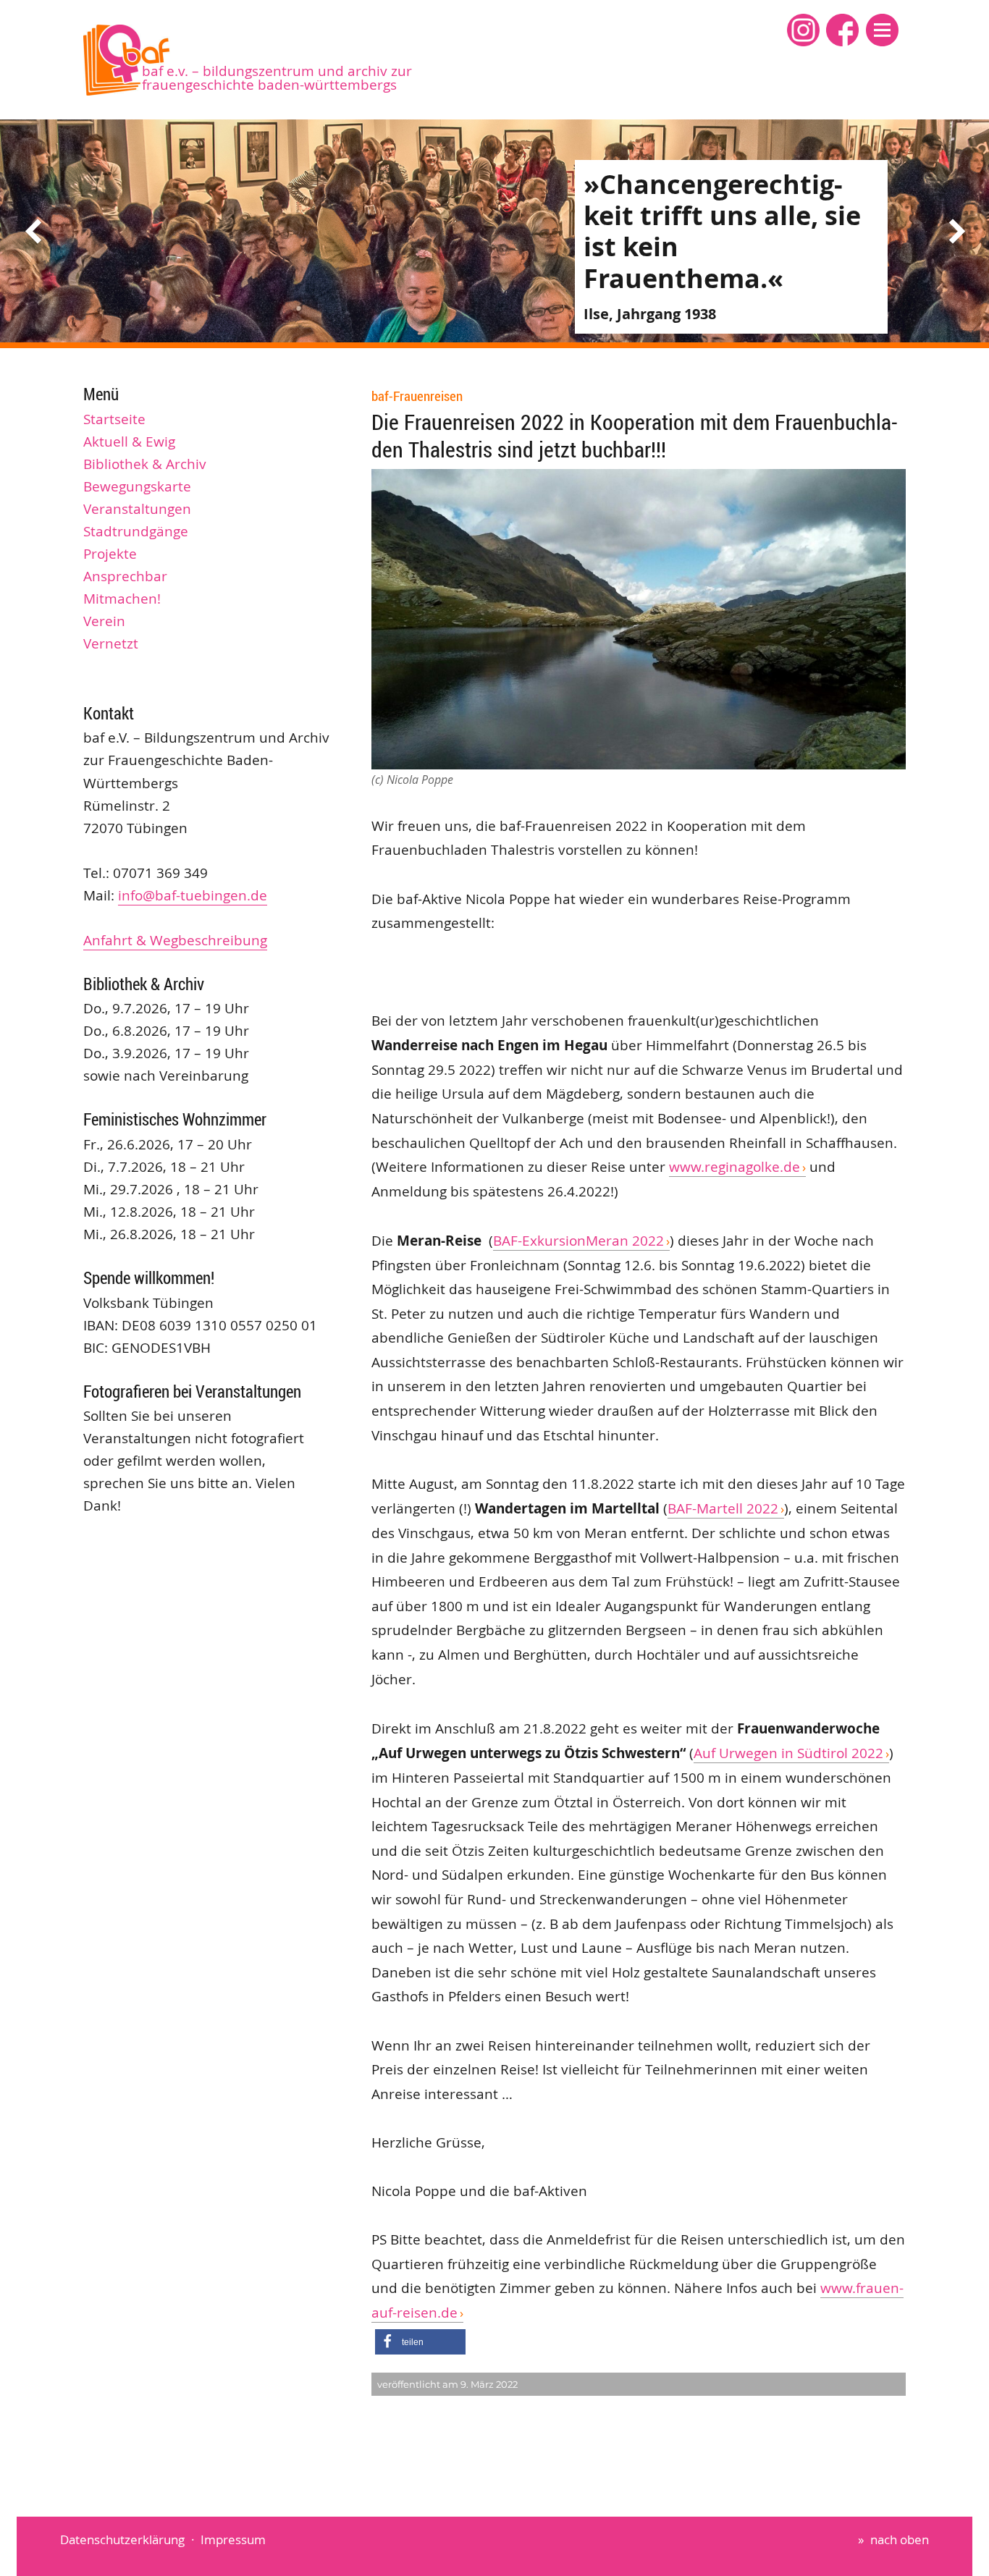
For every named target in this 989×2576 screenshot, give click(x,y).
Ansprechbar (125, 576)
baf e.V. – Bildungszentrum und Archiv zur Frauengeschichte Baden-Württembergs (277, 78)
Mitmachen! (122, 599)
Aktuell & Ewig (129, 442)
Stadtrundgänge (136, 531)
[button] (882, 30)
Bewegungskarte (137, 486)
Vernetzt (111, 643)
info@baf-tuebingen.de (193, 895)
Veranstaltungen (137, 509)
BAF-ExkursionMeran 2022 (578, 1241)
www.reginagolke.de (735, 1167)
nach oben (900, 2539)
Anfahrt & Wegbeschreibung (175, 940)
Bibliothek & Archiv (145, 464)
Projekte (110, 554)
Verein (104, 621)
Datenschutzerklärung (122, 2539)
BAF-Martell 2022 (723, 1508)
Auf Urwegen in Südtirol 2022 (788, 1753)
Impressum (233, 2539)
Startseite (114, 419)
